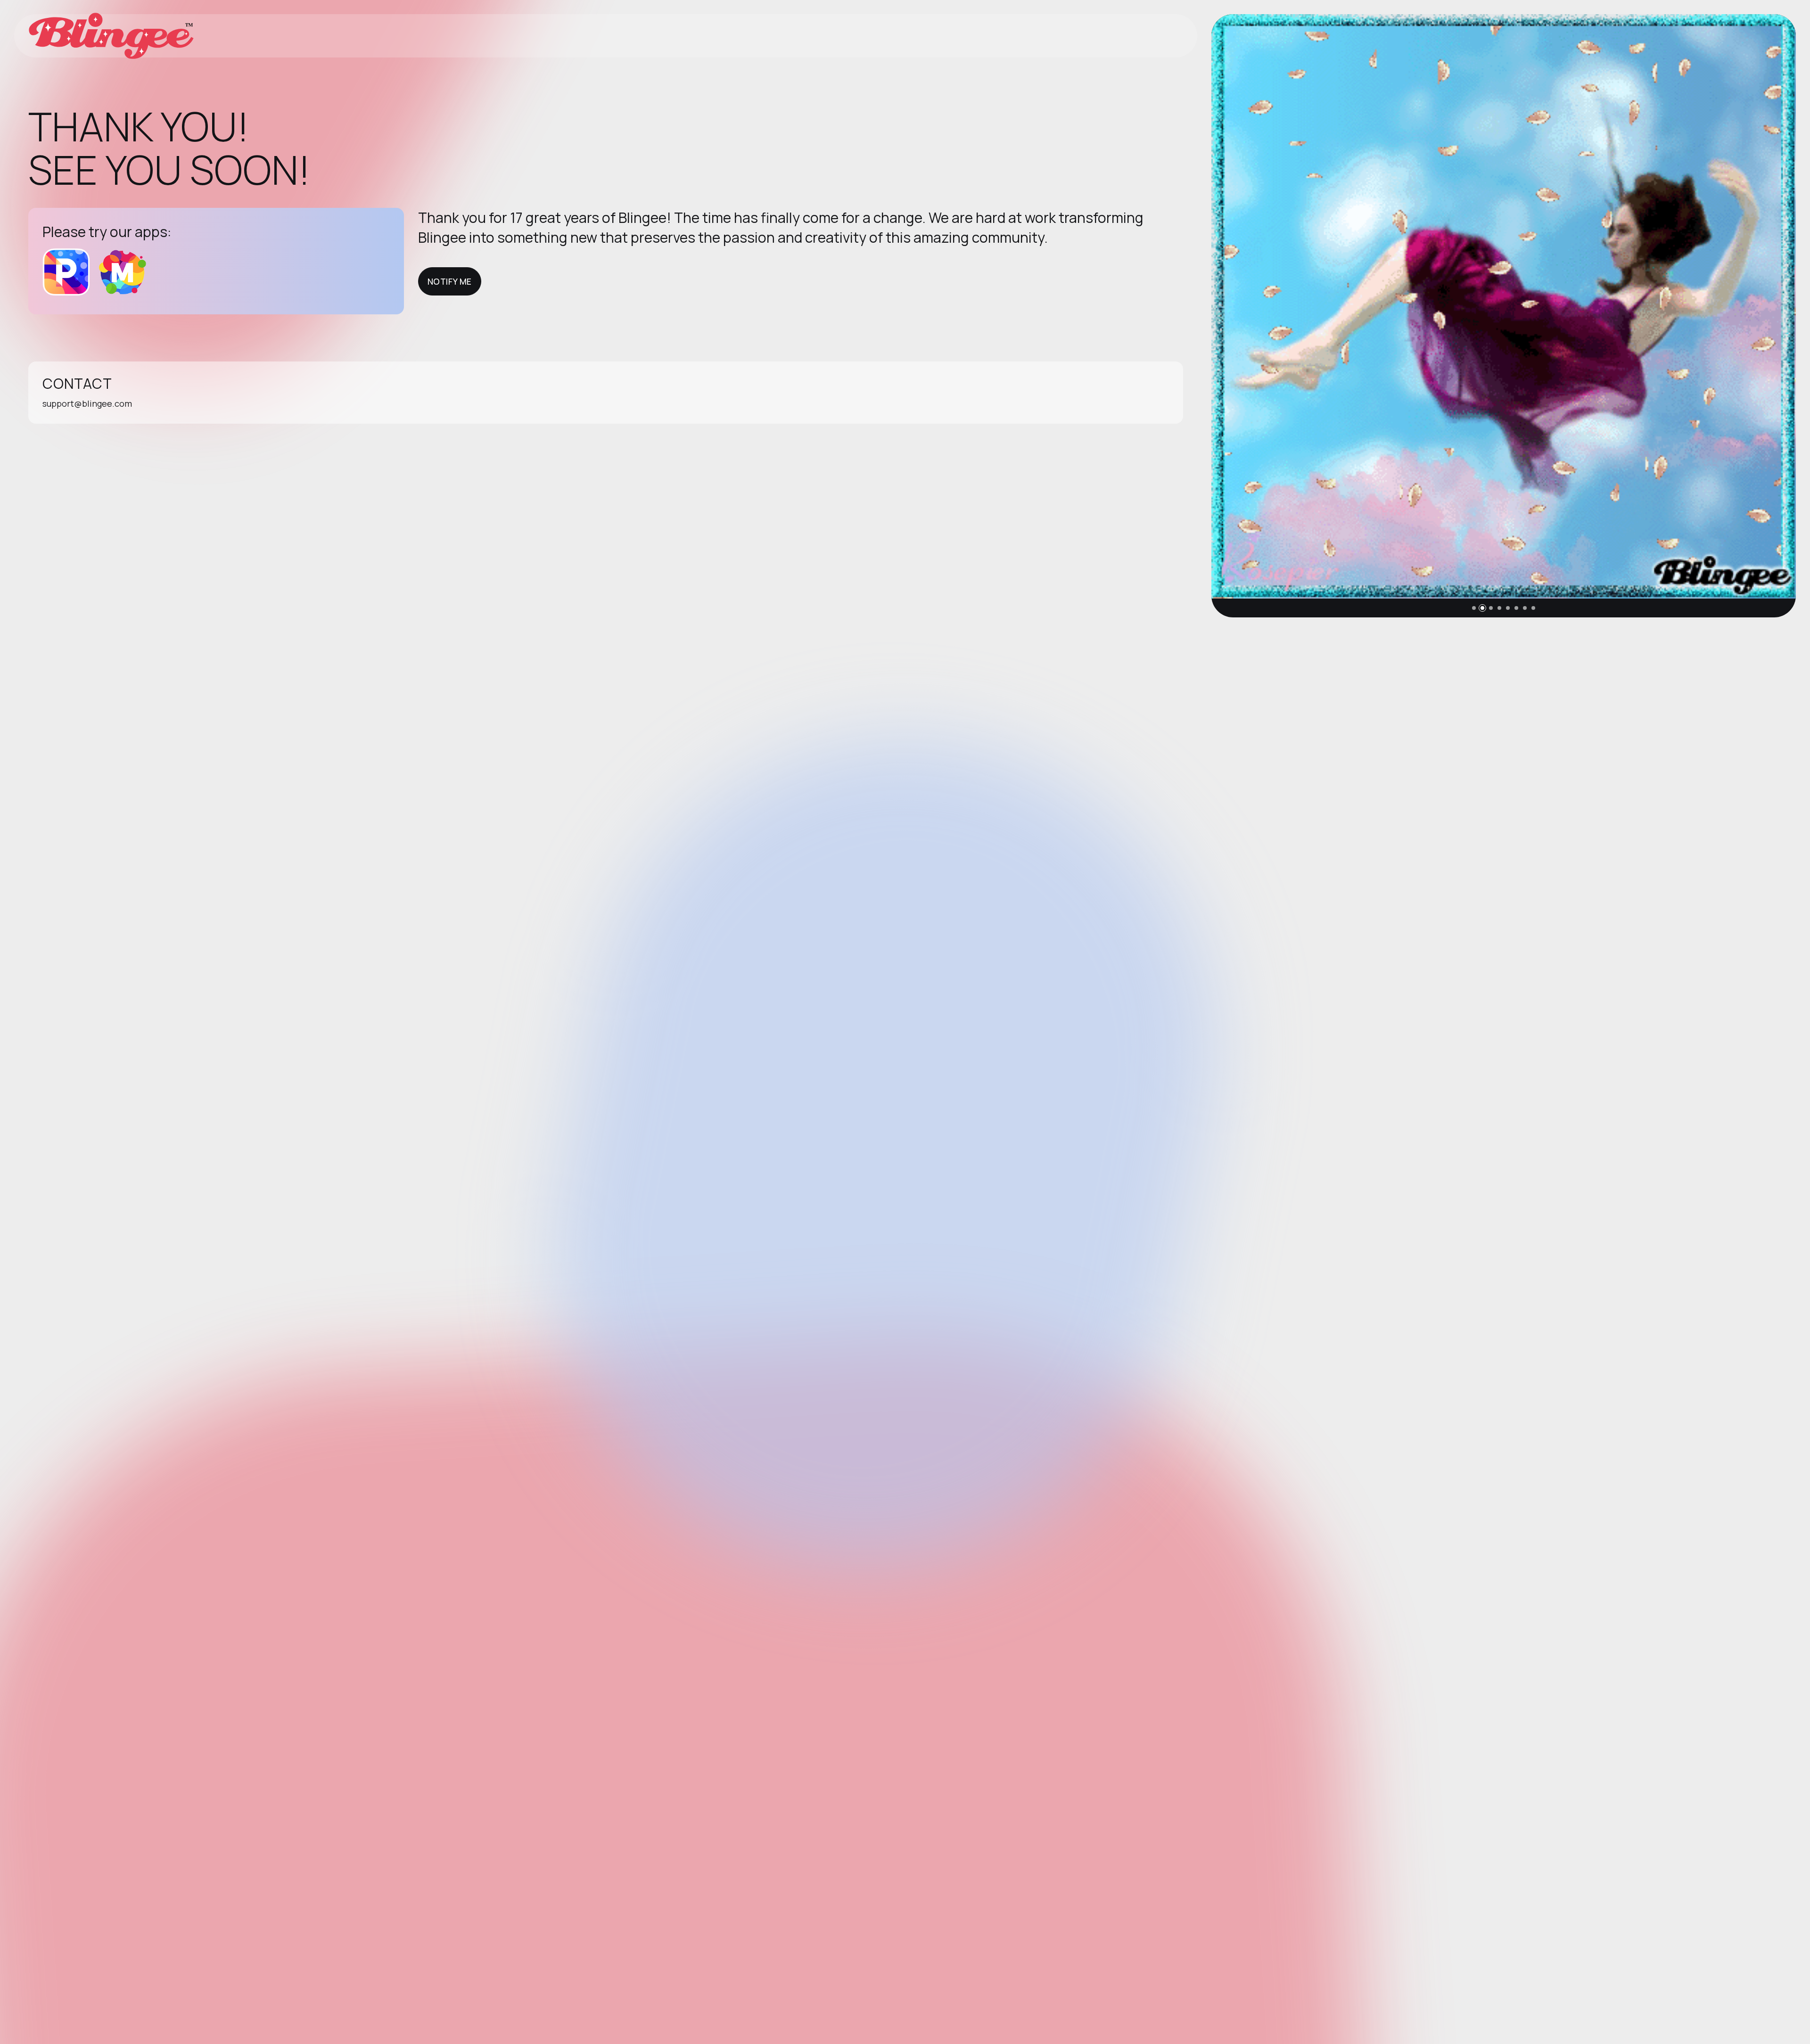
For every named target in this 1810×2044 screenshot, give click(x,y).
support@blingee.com (87, 403)
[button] (1474, 608)
